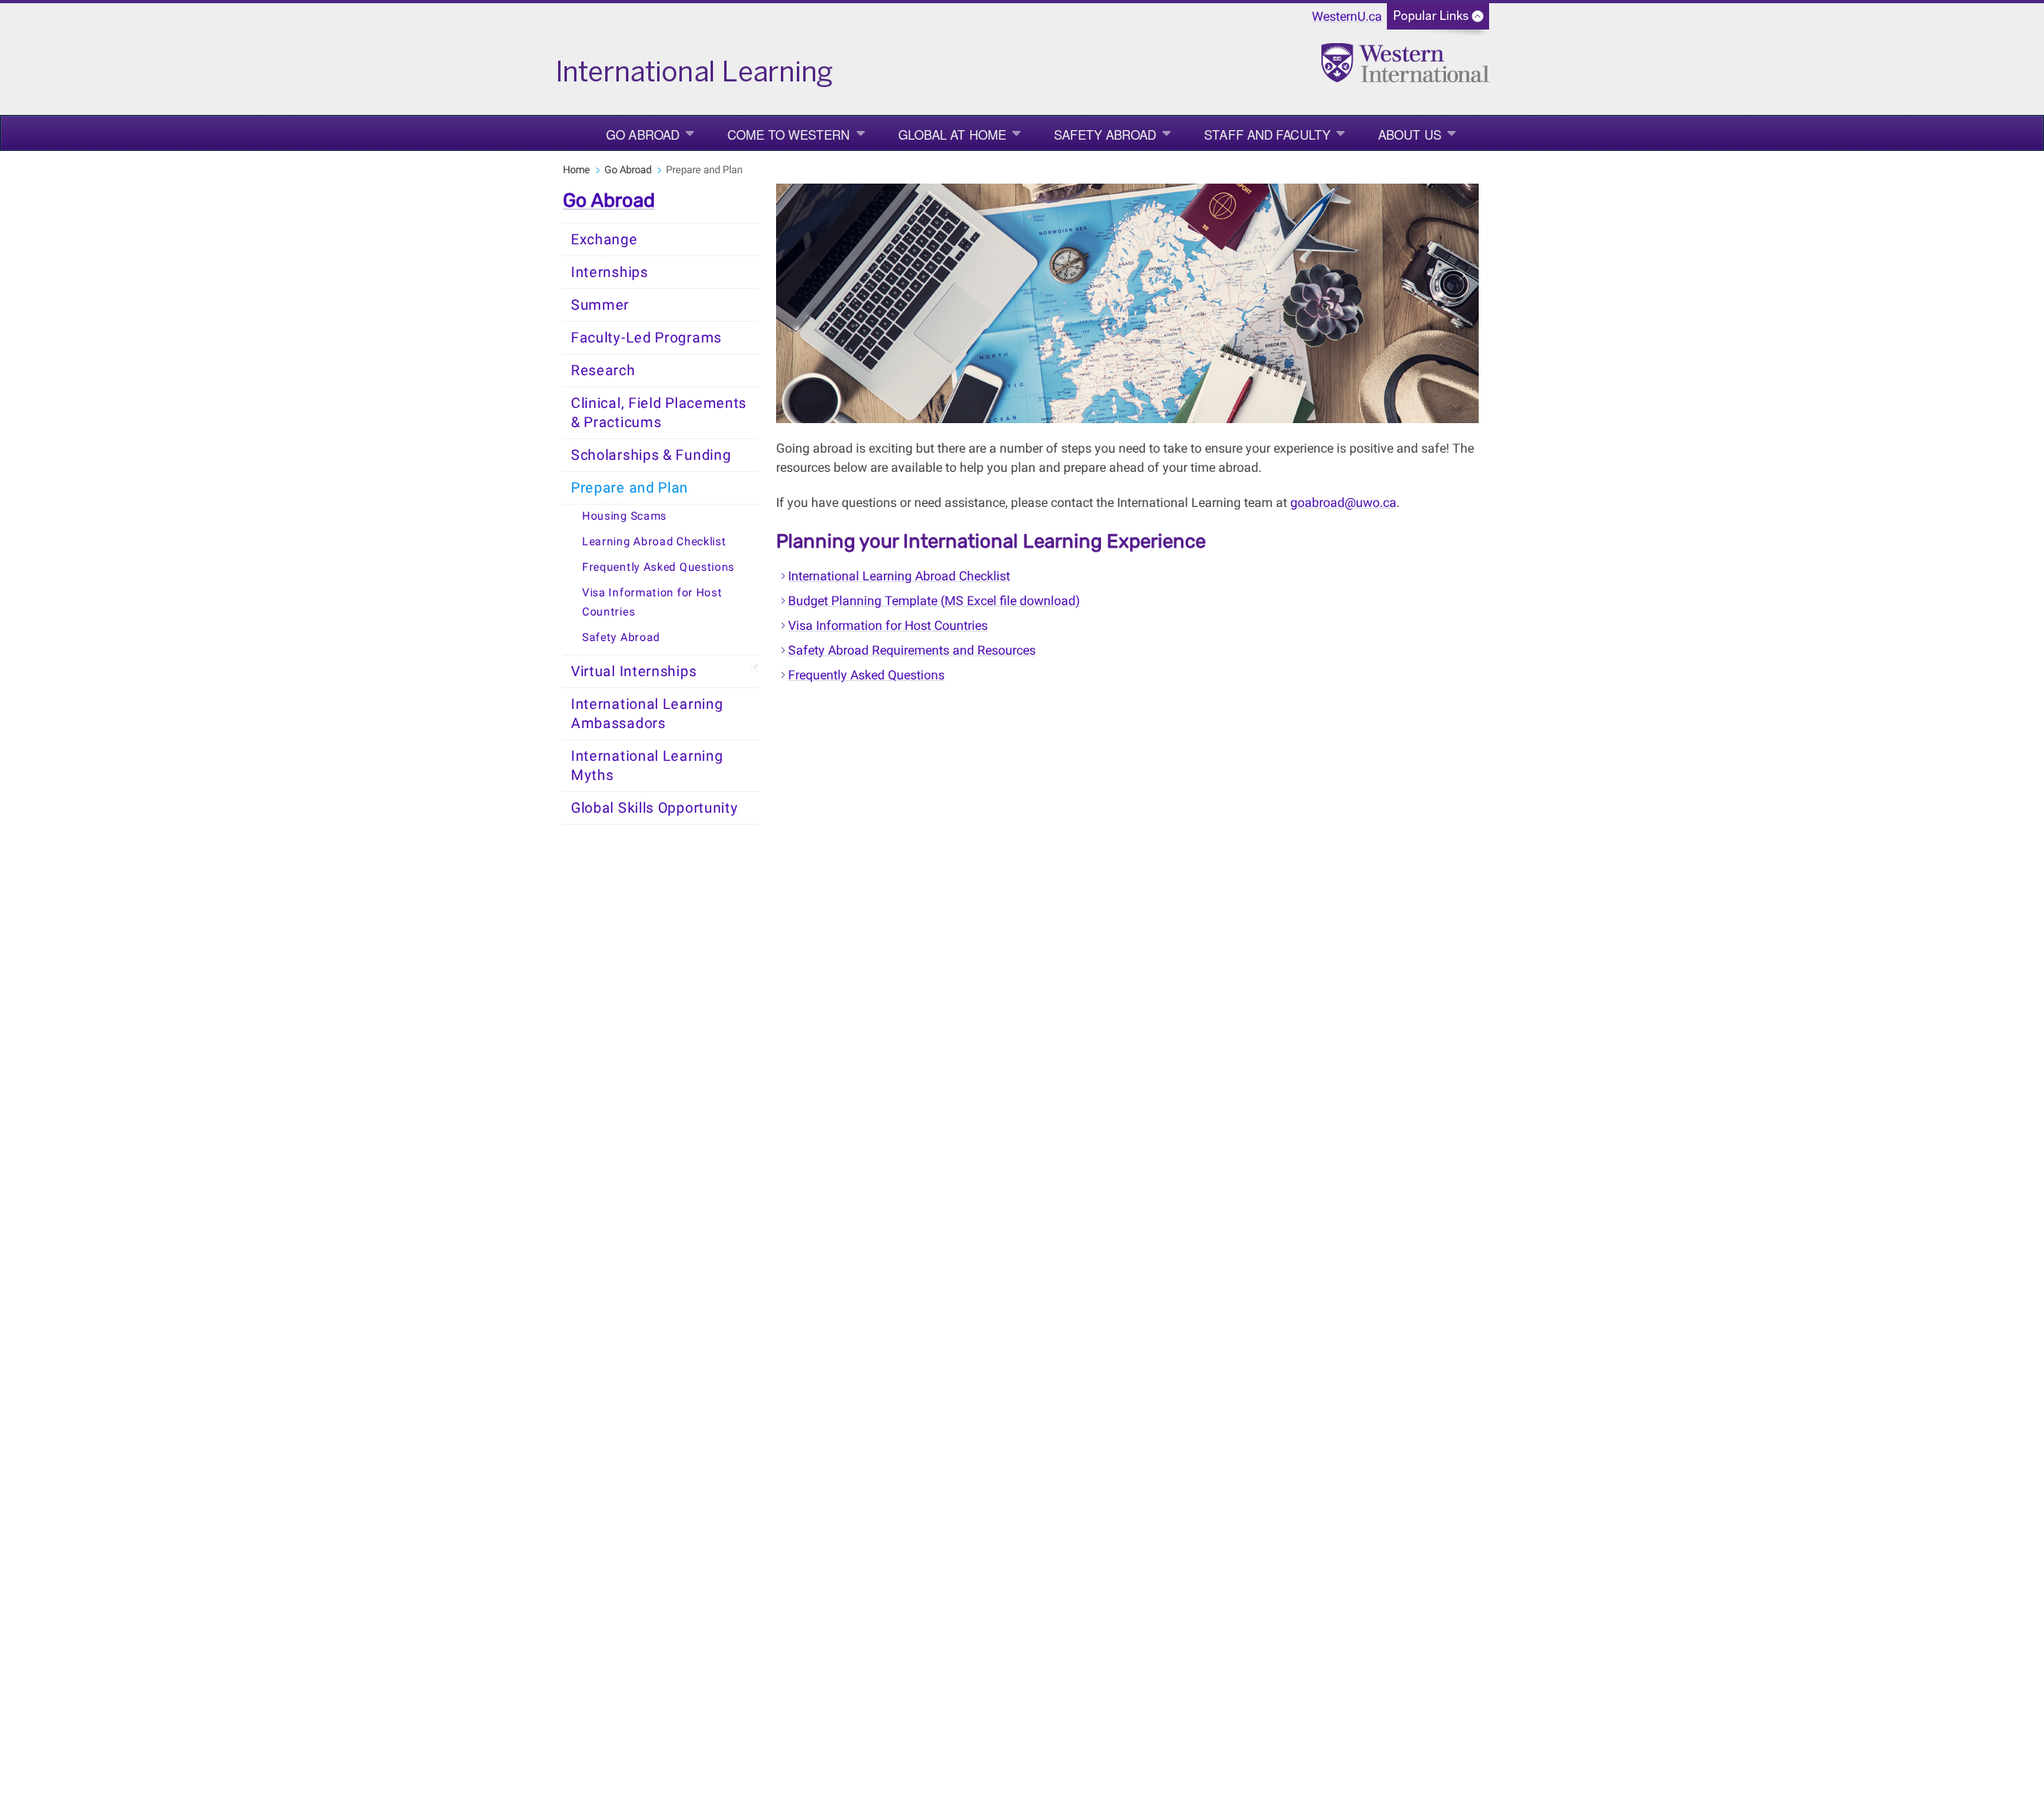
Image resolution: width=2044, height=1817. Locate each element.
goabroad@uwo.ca (1343, 503)
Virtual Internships (634, 671)
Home (576, 170)
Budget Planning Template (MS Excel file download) (934, 601)
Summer (600, 305)
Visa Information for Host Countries (652, 602)
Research (603, 370)
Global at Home (952, 134)
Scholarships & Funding (651, 455)
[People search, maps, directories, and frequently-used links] (1438, 21)
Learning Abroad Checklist (654, 542)
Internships (610, 272)
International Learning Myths (647, 766)
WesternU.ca (1347, 16)
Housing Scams (624, 516)
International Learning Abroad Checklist (899, 576)
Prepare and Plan (630, 488)
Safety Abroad (1105, 134)
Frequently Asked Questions (658, 567)
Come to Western (789, 134)
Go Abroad (643, 134)
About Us (1410, 134)
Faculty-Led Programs (646, 338)
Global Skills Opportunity (655, 808)
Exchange (604, 239)
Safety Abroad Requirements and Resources (912, 650)
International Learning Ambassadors (647, 714)
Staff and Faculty (1267, 134)
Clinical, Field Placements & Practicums (659, 413)
